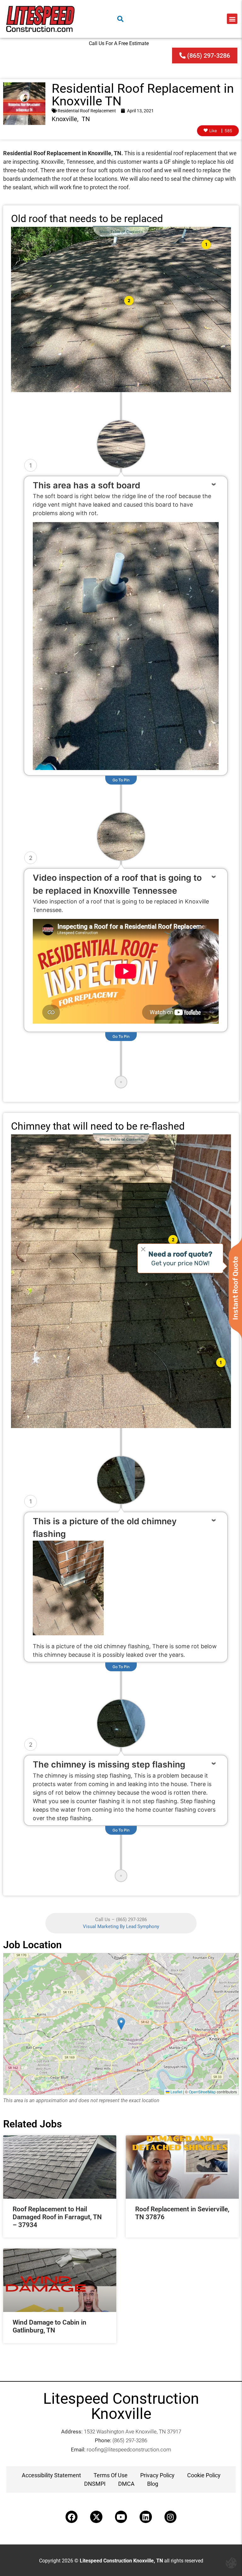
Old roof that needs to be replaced (87, 219)
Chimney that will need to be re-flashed (98, 1126)
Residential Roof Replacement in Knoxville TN (143, 95)
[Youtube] (121, 2517)
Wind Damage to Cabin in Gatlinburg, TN (49, 2326)
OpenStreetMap (202, 2092)
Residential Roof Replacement (87, 111)
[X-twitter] (96, 2517)
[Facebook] (72, 2517)
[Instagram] (170, 2517)
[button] (232, 19)
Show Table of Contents (121, 232)
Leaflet (176, 2092)
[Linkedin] (146, 2517)
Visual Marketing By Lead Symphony (121, 1926)
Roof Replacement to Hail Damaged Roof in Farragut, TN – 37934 (57, 2217)
